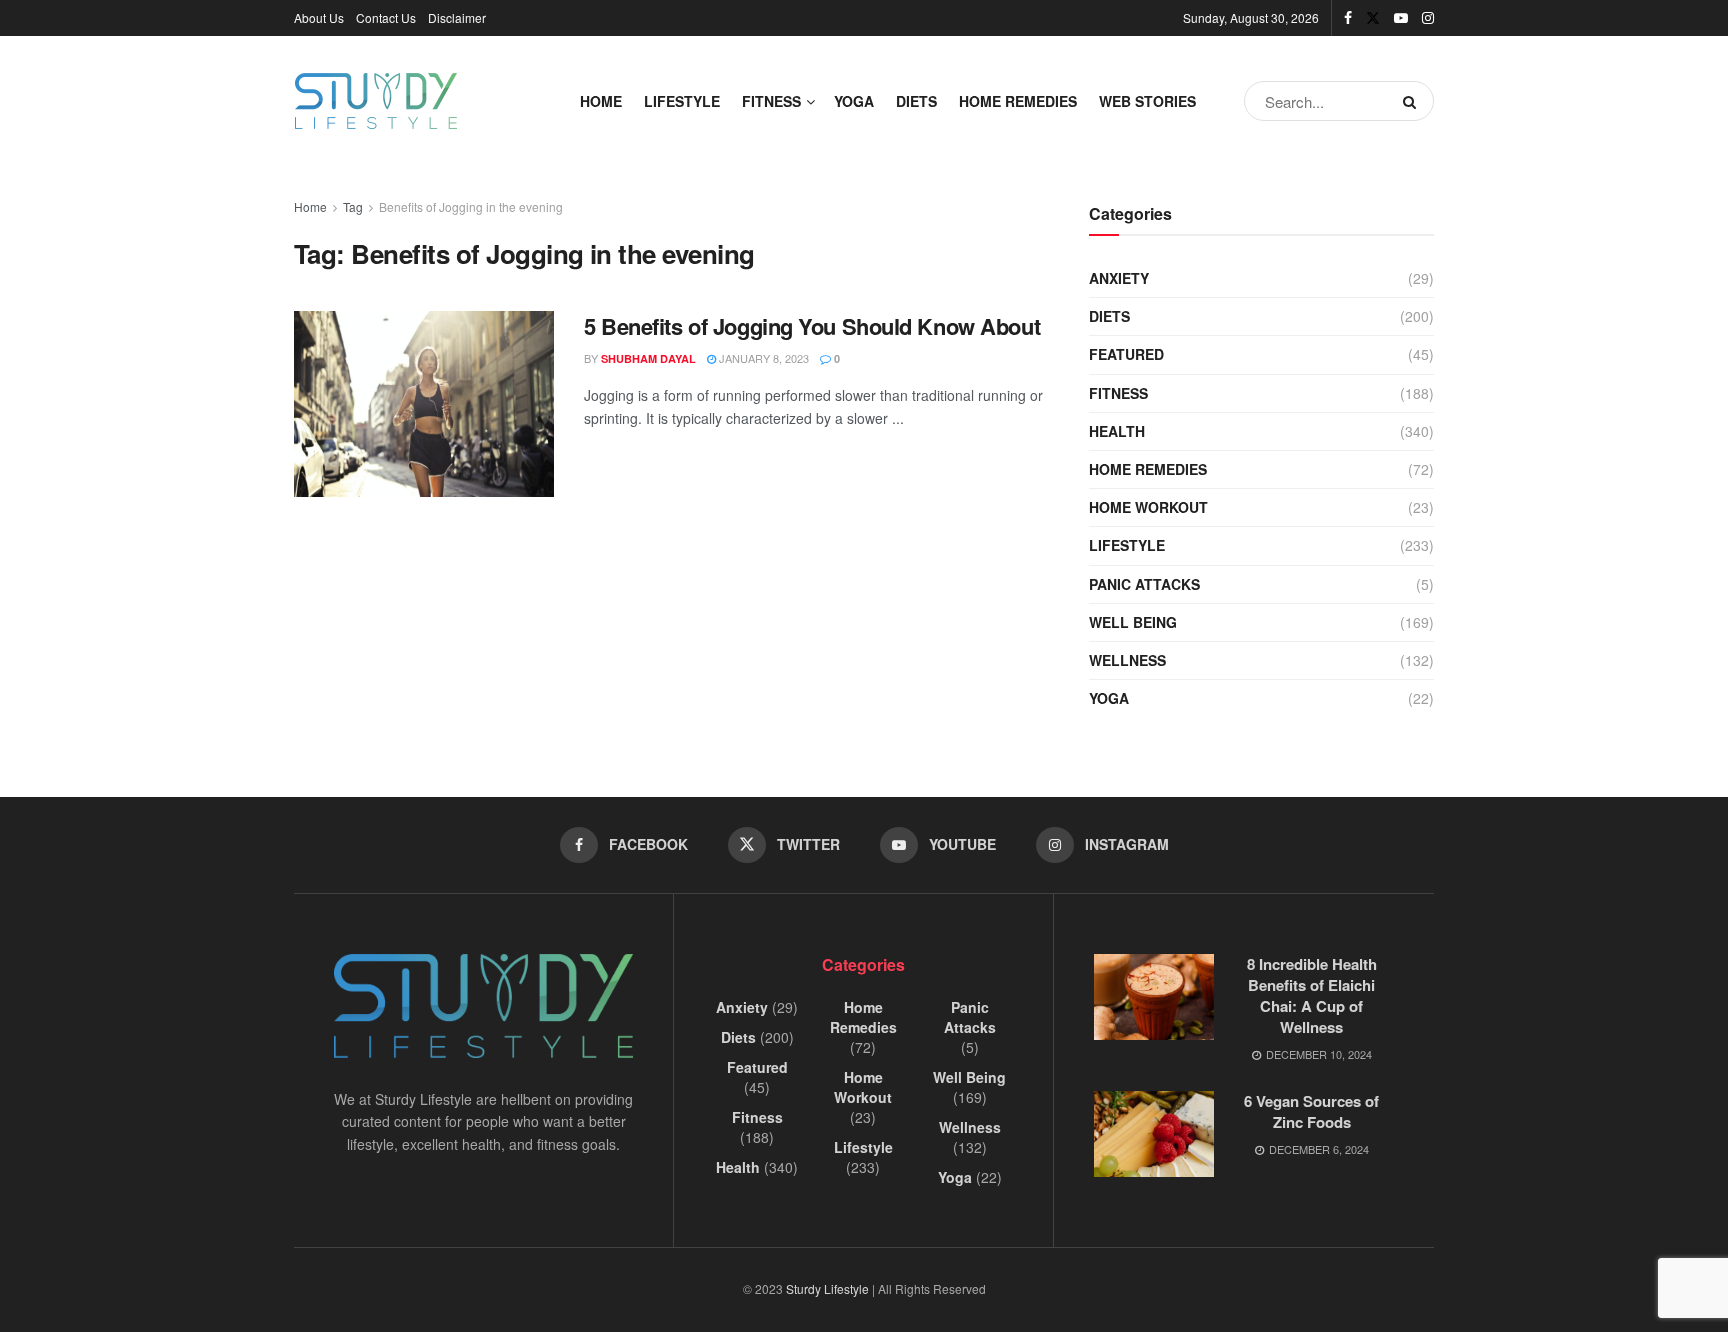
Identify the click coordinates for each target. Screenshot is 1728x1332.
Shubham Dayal (648, 358)
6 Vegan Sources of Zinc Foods (1311, 1111)
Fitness (771, 101)
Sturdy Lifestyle (827, 1288)
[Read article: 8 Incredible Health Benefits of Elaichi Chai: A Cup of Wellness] (1154, 997)
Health (1117, 431)
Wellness (1127, 660)
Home (601, 101)
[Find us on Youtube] (1401, 18)
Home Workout (1148, 507)
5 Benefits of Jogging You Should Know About (812, 326)
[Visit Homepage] (376, 101)
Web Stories (1147, 101)
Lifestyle (682, 101)
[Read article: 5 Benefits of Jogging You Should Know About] (424, 404)
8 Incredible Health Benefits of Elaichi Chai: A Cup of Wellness (1312, 995)
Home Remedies (1018, 101)
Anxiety (1119, 278)
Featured (1126, 354)
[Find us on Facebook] (1348, 18)
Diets (916, 101)
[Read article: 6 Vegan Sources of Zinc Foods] (1154, 1134)
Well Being (1133, 622)
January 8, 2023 (762, 358)
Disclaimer (457, 17)
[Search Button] (1413, 101)
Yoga (854, 101)
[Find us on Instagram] (1428, 18)
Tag (353, 206)
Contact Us (386, 17)
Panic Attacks (1144, 584)
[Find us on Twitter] (1373, 18)
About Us (319, 17)
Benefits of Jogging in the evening (471, 206)
